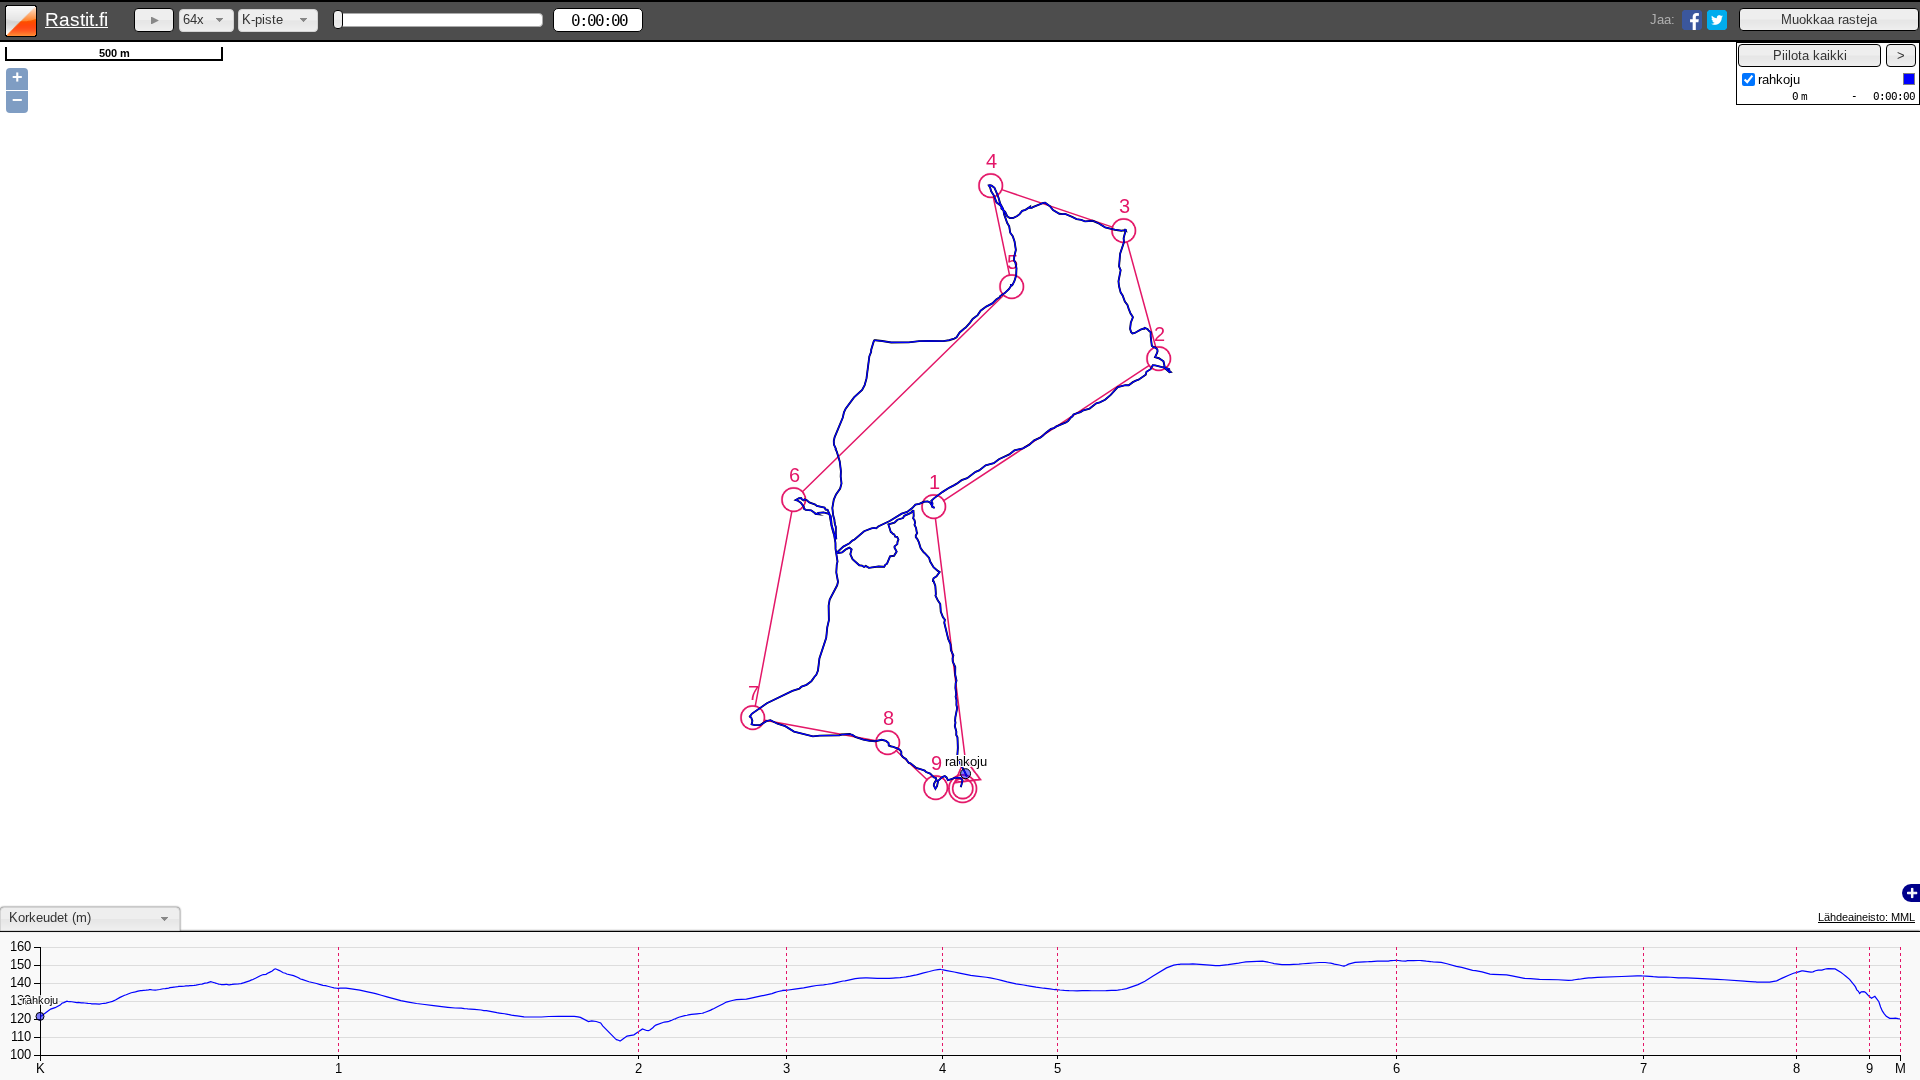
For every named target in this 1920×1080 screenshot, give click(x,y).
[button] (1829, 19)
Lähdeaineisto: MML (1866, 917)
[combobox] (206, 20)
